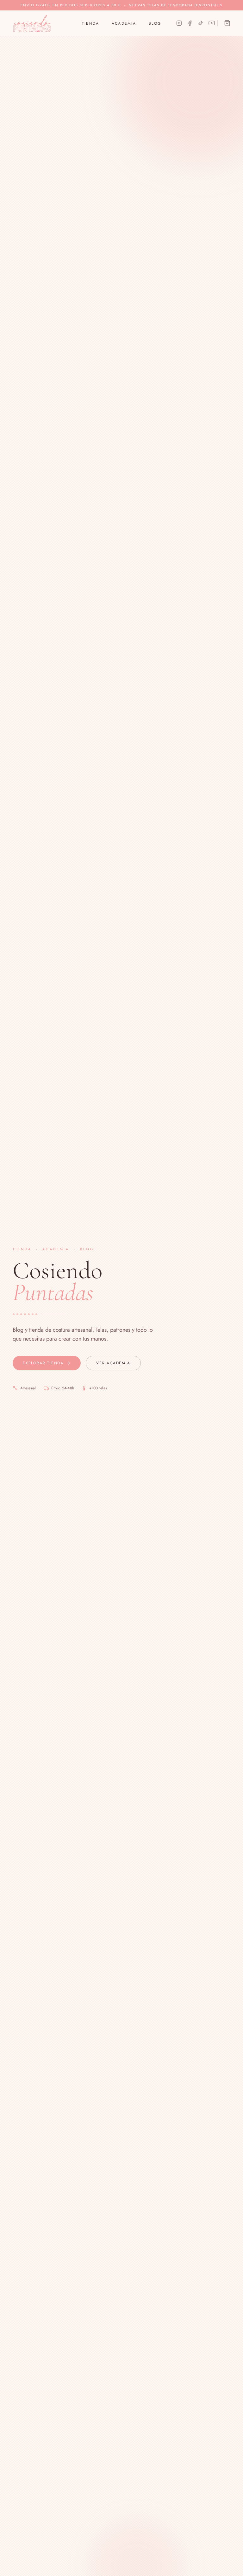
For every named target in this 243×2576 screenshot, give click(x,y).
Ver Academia (113, 1363)
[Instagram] (179, 23)
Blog (155, 23)
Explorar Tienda (43, 1363)
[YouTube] (212, 23)
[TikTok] (201, 23)
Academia (124, 23)
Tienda (90, 23)
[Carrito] (227, 23)
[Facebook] (190, 23)
